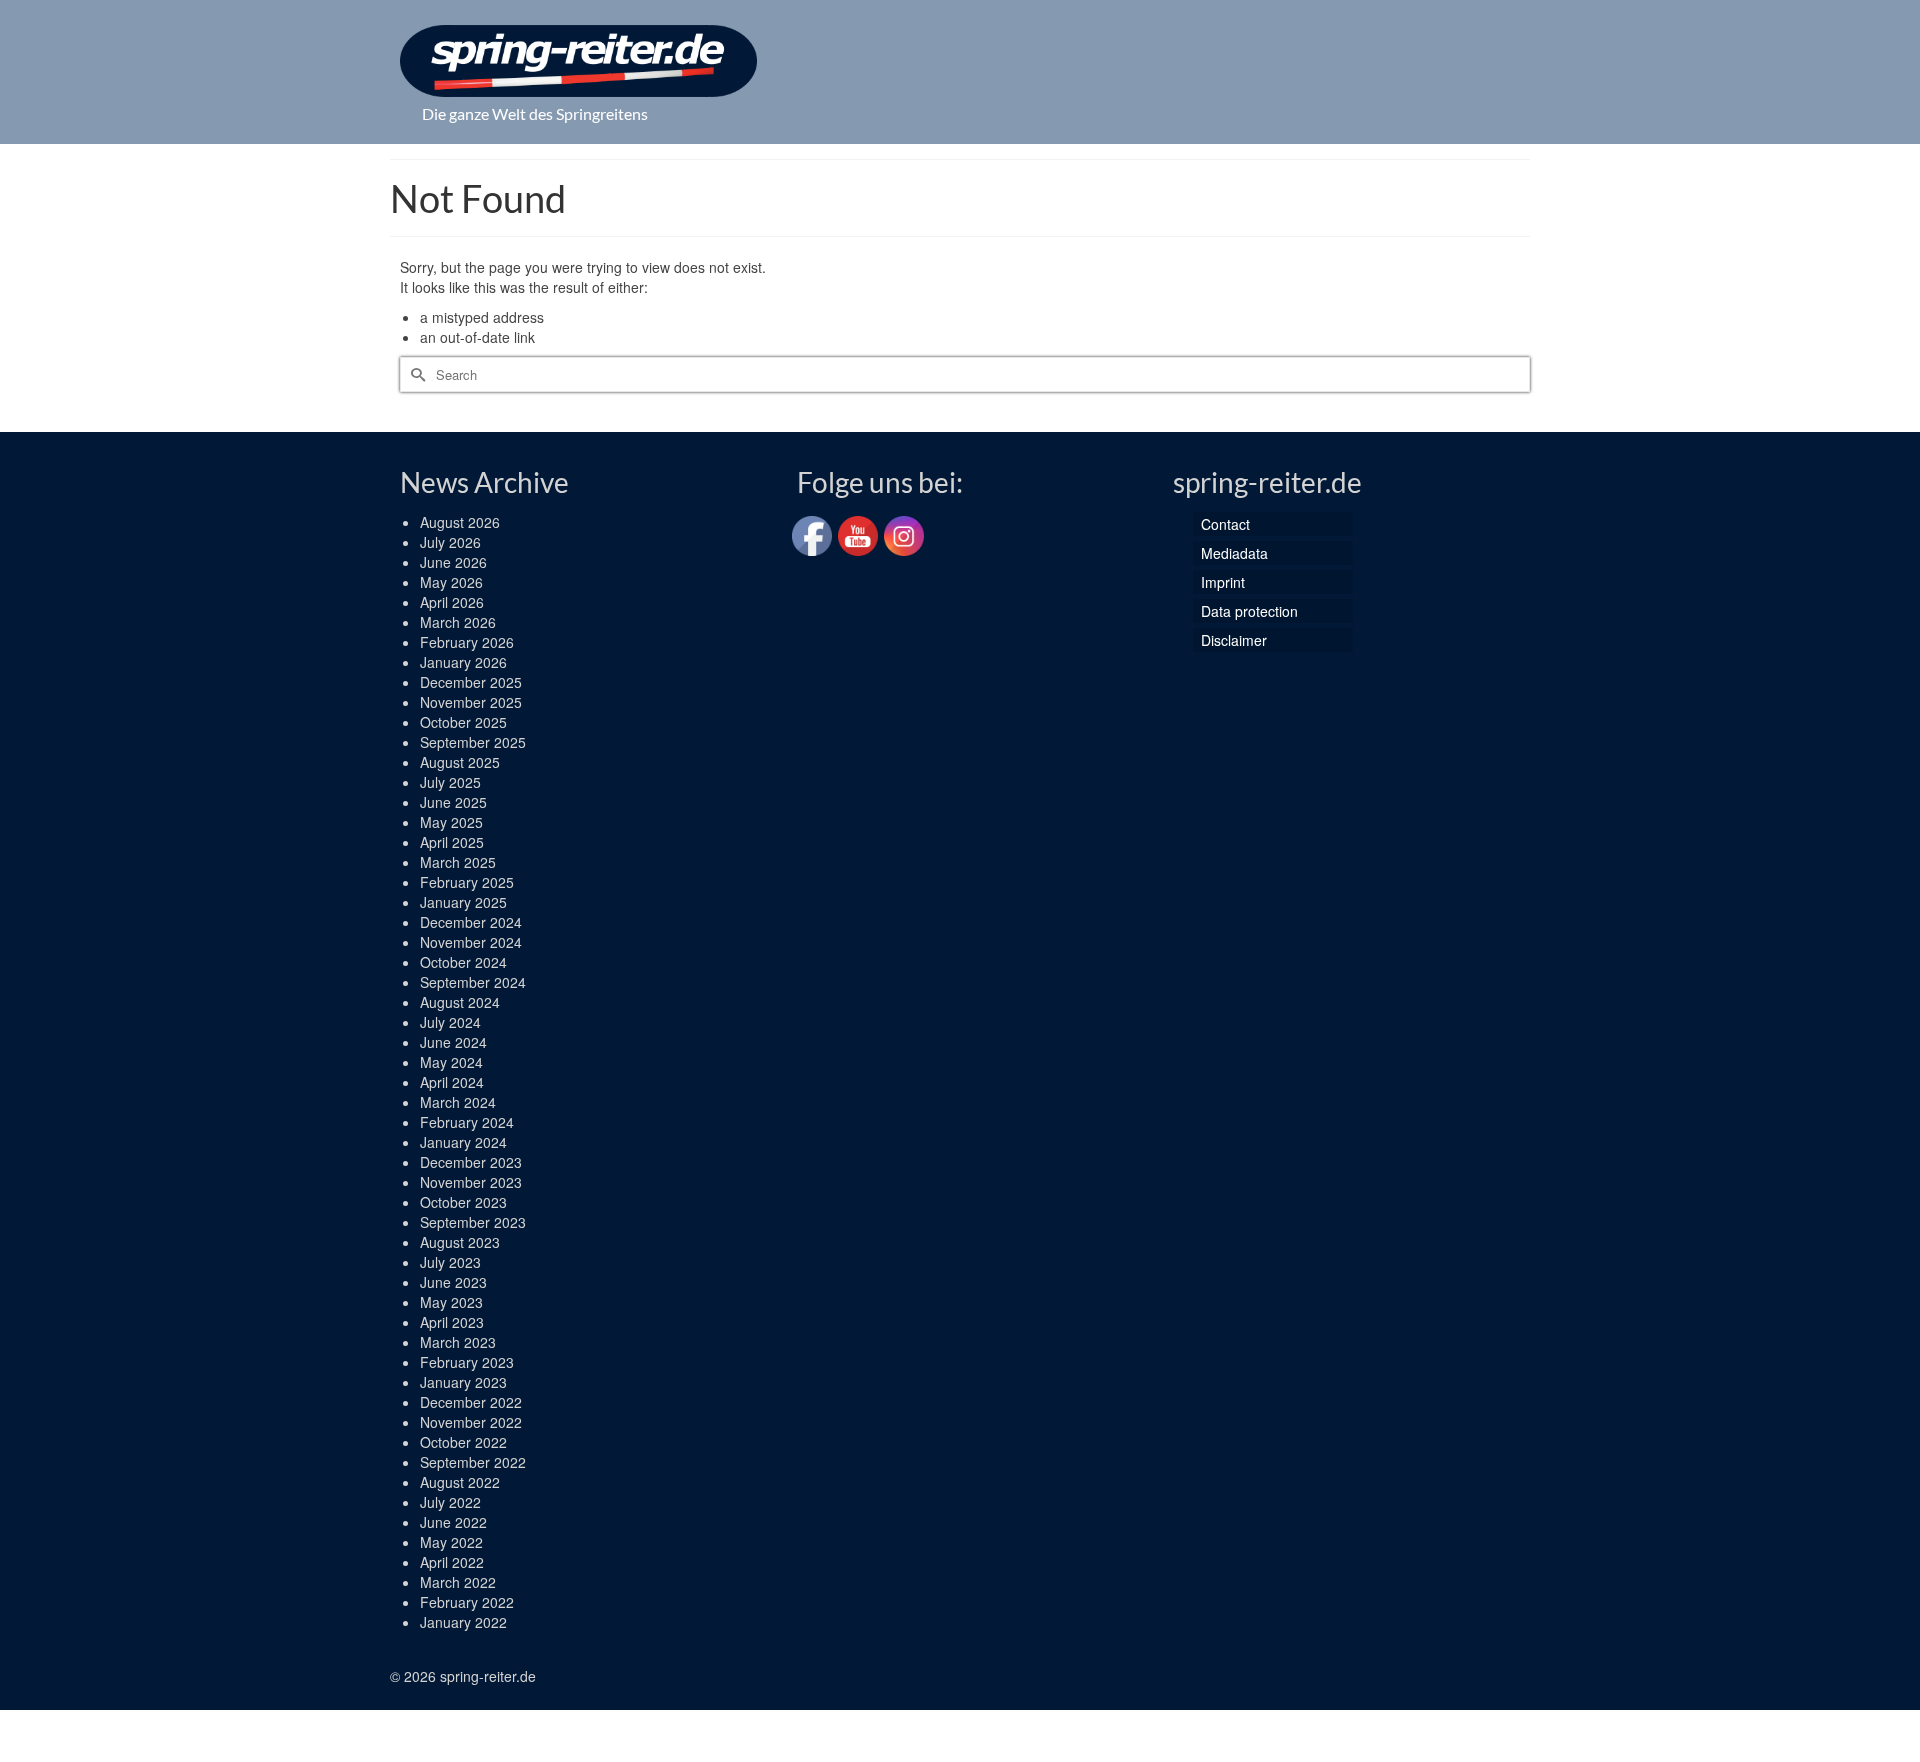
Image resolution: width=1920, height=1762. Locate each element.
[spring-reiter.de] (578, 61)
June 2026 (453, 562)
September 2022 (473, 1462)
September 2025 (473, 742)
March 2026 (458, 622)
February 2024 (467, 1122)
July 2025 (450, 782)
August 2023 (460, 1242)
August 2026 (460, 522)
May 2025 (451, 822)
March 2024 (458, 1102)
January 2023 (463, 1382)
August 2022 (460, 1482)
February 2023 (467, 1362)
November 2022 (471, 1422)
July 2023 (450, 1262)
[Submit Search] (415, 374)
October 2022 (463, 1442)
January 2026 (463, 662)
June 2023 (453, 1282)
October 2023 (463, 1202)
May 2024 (451, 1062)
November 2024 (471, 942)
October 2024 (463, 962)
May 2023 (451, 1302)
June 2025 (453, 802)
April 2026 (452, 602)
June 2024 (453, 1042)
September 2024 (473, 982)
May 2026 (451, 582)
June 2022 (453, 1522)
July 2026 (450, 542)
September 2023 (473, 1222)
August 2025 (460, 762)
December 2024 (471, 922)
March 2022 (458, 1582)
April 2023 (452, 1322)
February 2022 (467, 1602)
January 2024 (463, 1142)
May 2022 (451, 1542)
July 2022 (450, 1502)
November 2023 (471, 1182)
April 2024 (452, 1082)
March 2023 (458, 1342)
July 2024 (450, 1022)
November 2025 (471, 702)
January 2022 (463, 1622)
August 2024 (460, 1002)
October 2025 (463, 722)
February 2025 (467, 882)
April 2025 (452, 842)
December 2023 (471, 1162)
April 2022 (452, 1562)
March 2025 (458, 862)
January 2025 (463, 902)
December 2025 (471, 682)
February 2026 (467, 642)
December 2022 (471, 1402)
